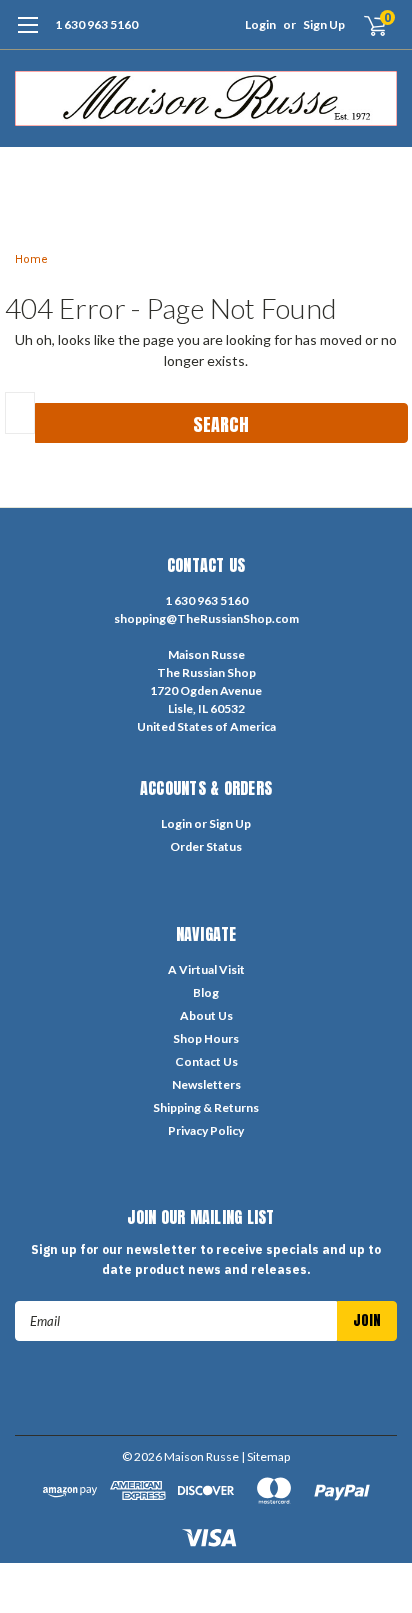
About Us (206, 1015)
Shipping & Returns (206, 1107)
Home (31, 259)
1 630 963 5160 (96, 24)
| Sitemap (265, 1456)
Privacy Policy (206, 1130)
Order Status (206, 846)
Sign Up (324, 24)
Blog (206, 992)
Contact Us (206, 1061)
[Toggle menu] (27, 35)
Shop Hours (206, 1038)
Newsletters (206, 1084)
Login (260, 24)
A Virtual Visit (206, 969)
